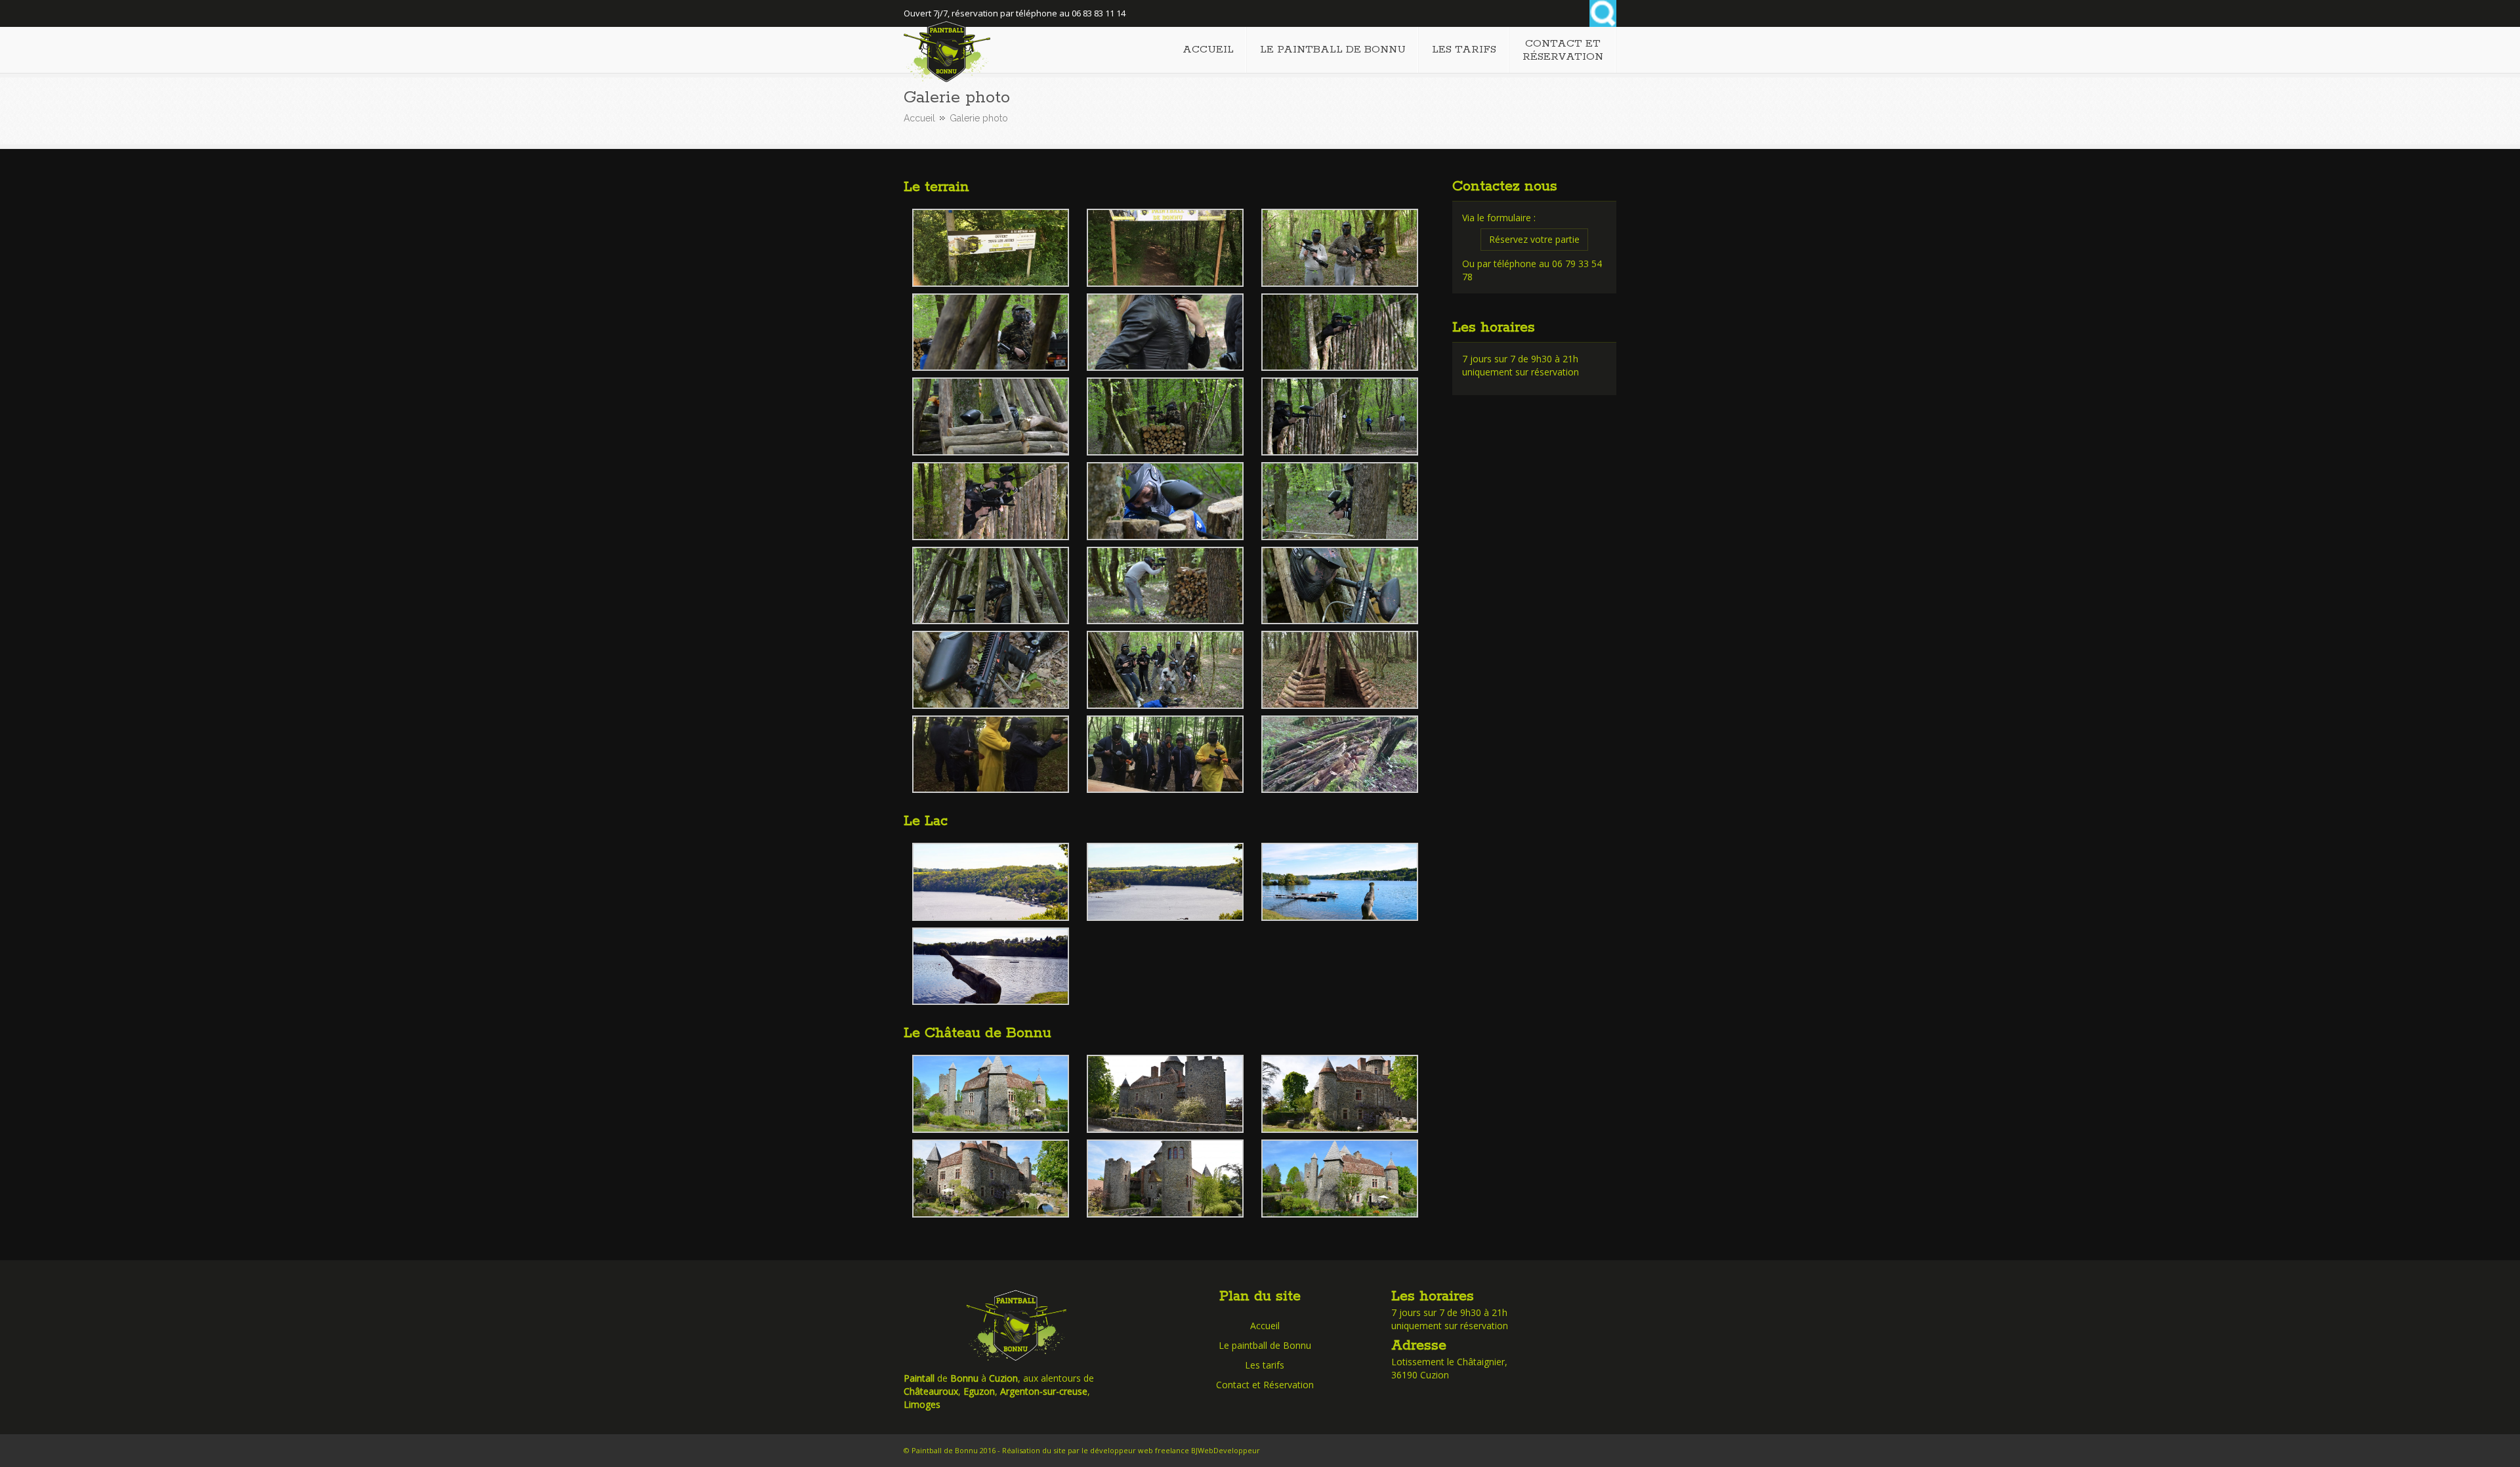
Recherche (1603, 13)
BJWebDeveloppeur (1226, 1450)
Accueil (919, 118)
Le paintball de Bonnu (1265, 1345)
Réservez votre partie (1534, 239)
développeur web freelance (1140, 1450)
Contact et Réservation (1265, 1385)
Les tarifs (1265, 1365)
